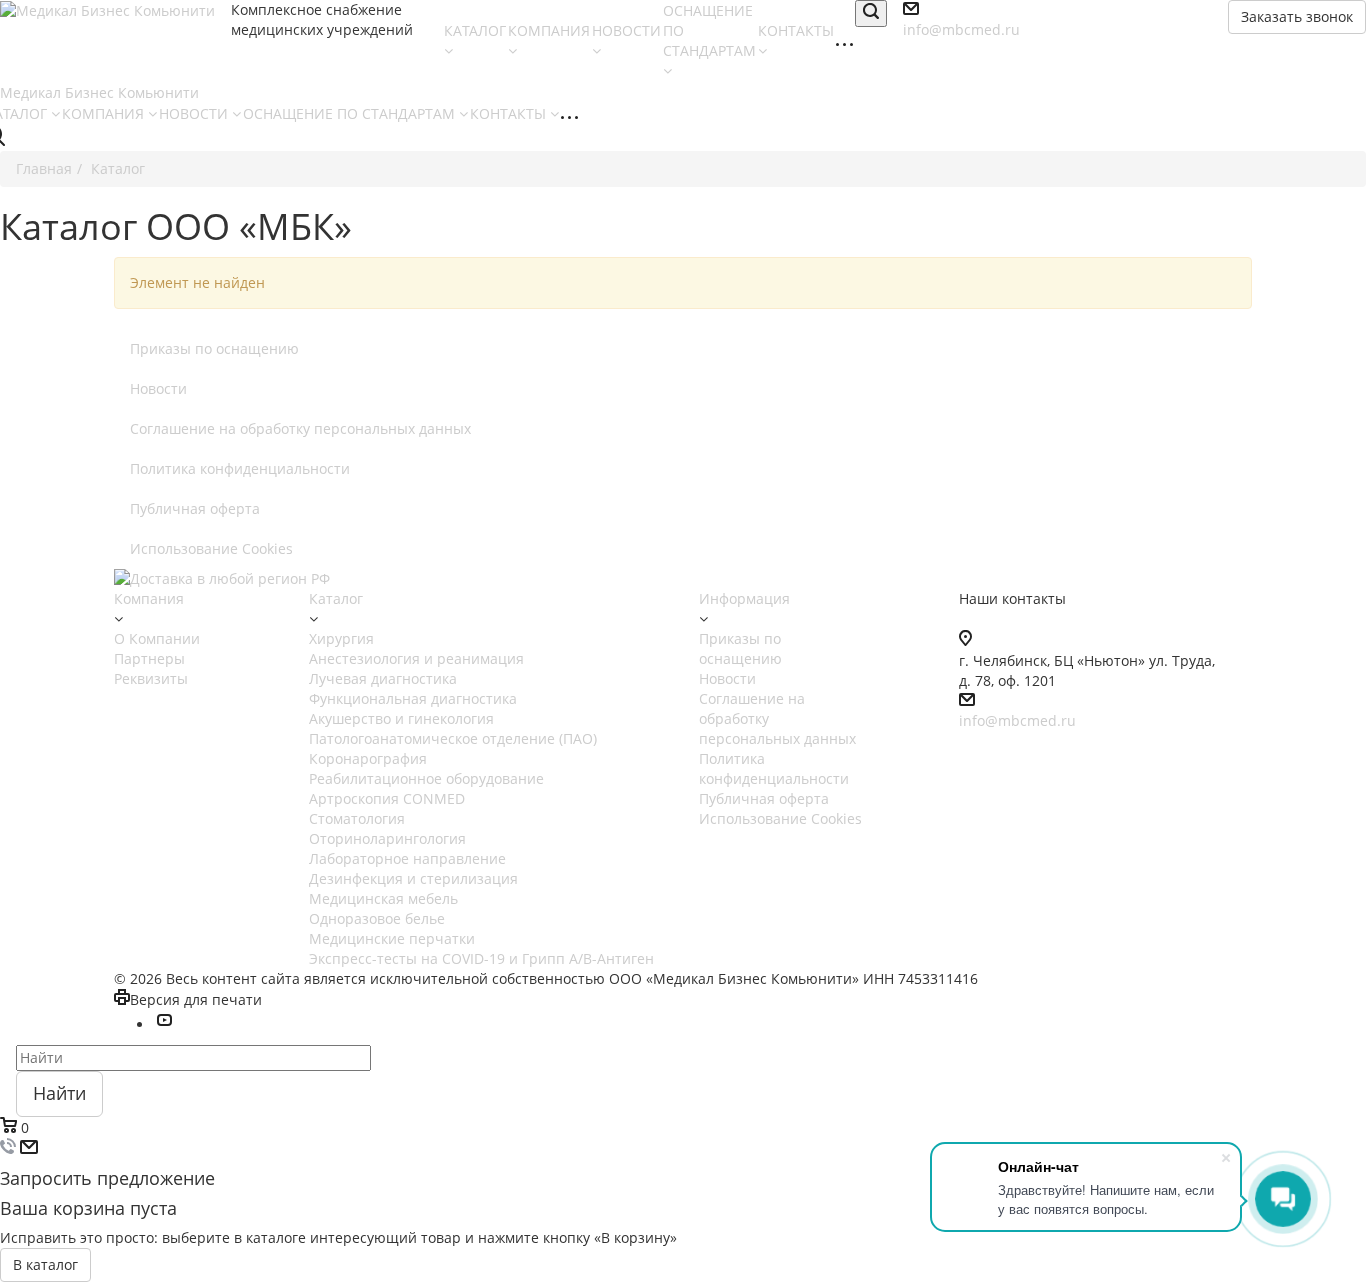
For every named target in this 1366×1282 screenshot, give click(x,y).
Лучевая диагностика (383, 678)
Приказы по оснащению (214, 348)
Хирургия (341, 638)
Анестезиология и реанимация (416, 658)
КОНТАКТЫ (510, 113)
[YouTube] (164, 1024)
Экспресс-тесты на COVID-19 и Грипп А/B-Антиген (481, 958)
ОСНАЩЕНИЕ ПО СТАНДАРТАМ (709, 30)
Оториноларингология (387, 838)
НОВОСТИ (195, 113)
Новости (158, 388)
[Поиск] (871, 13)
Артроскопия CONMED (387, 798)
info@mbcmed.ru (1017, 720)
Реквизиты (151, 678)
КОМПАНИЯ (105, 113)
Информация (744, 598)
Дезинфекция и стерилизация (413, 878)
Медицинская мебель (383, 898)
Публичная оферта (195, 508)
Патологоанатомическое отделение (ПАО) (453, 738)
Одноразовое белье (377, 918)
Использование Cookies (211, 548)
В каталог (45, 1264)
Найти (59, 1093)
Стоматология (357, 818)
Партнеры (149, 658)
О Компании (157, 638)
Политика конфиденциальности (240, 468)
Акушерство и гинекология (401, 718)
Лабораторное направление (407, 858)
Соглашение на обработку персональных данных (300, 428)
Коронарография (368, 758)
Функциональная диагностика (413, 698)
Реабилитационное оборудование (426, 778)
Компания (149, 598)
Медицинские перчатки (392, 938)
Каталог (336, 598)
